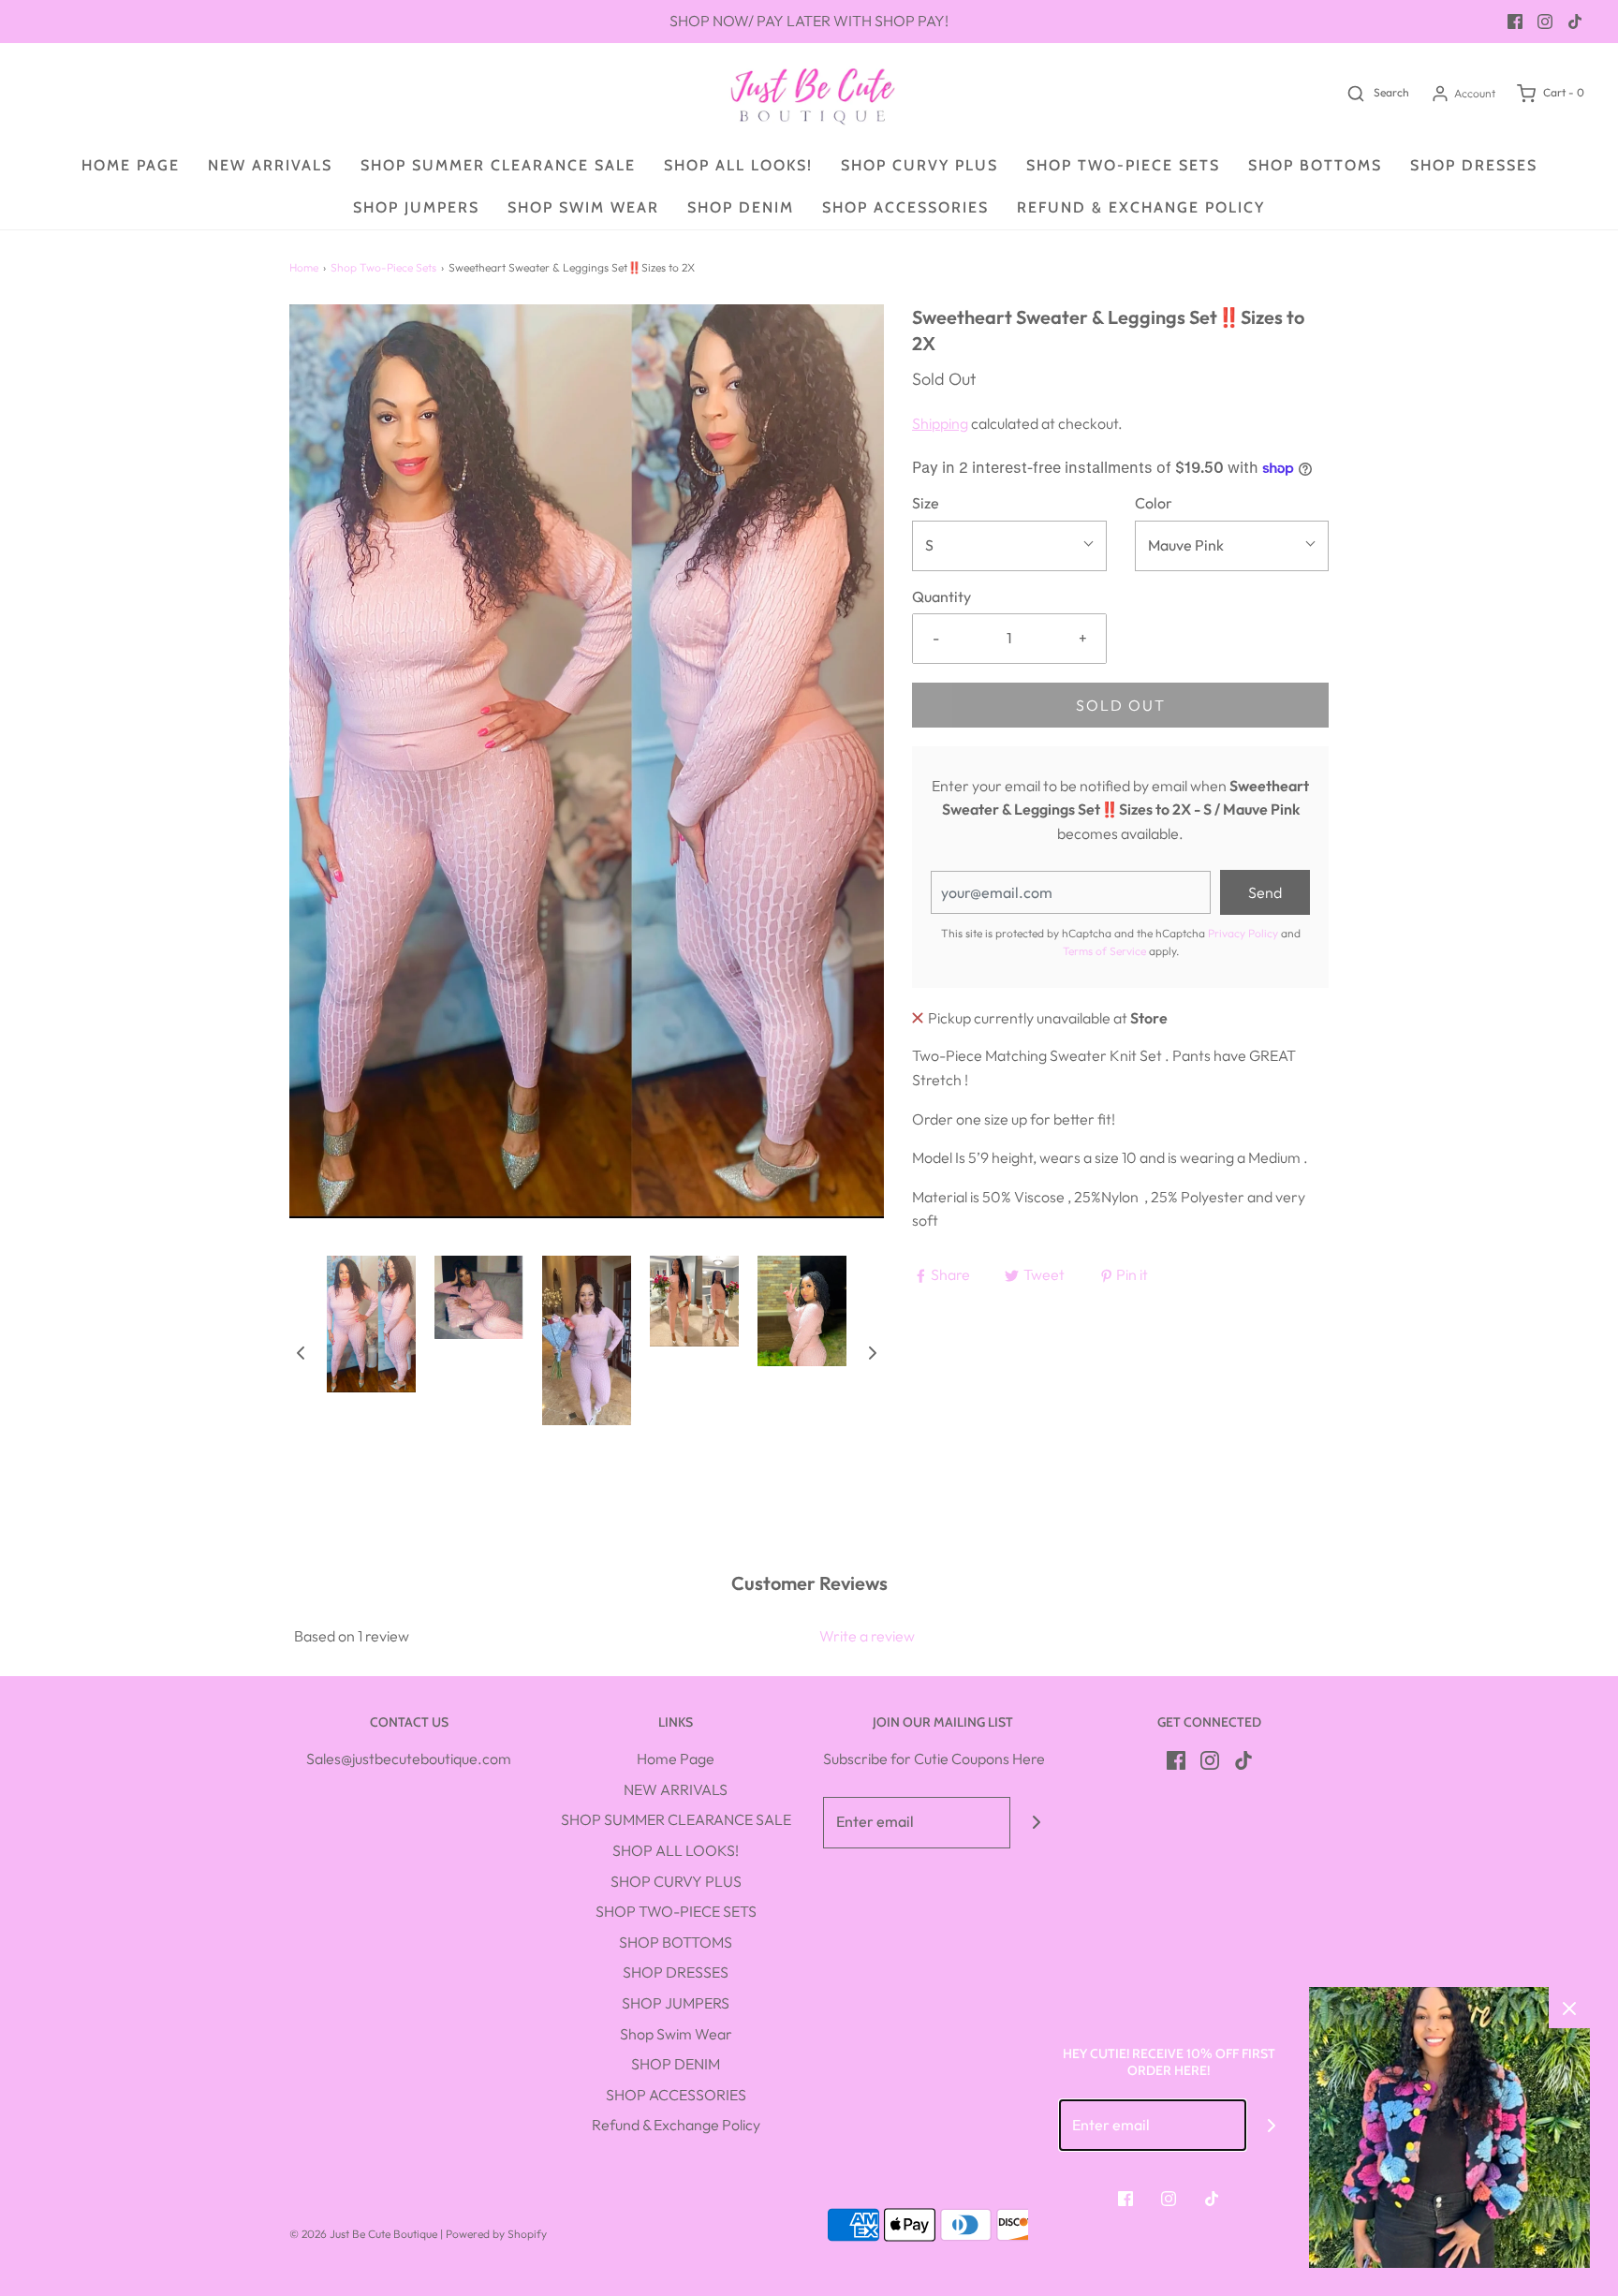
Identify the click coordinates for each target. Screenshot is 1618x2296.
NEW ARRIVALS (270, 165)
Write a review (867, 1636)
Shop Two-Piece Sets (383, 267)
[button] (301, 1352)
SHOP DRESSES (1474, 165)
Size (926, 503)
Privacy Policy (1243, 933)
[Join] (1036, 1823)
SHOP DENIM (741, 207)
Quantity (941, 596)
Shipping (940, 423)
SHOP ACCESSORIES (905, 207)
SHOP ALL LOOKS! (738, 165)
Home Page (131, 165)
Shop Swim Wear (583, 207)
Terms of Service (1104, 951)
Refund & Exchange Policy (1141, 207)
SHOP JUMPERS (416, 207)
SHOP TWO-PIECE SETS (1123, 165)
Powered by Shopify (496, 2234)
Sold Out (1121, 705)
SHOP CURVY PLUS (919, 165)
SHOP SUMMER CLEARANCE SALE (498, 165)
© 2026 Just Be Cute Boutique (363, 2234)
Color (1154, 503)
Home (304, 267)
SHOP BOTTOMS (1315, 165)
